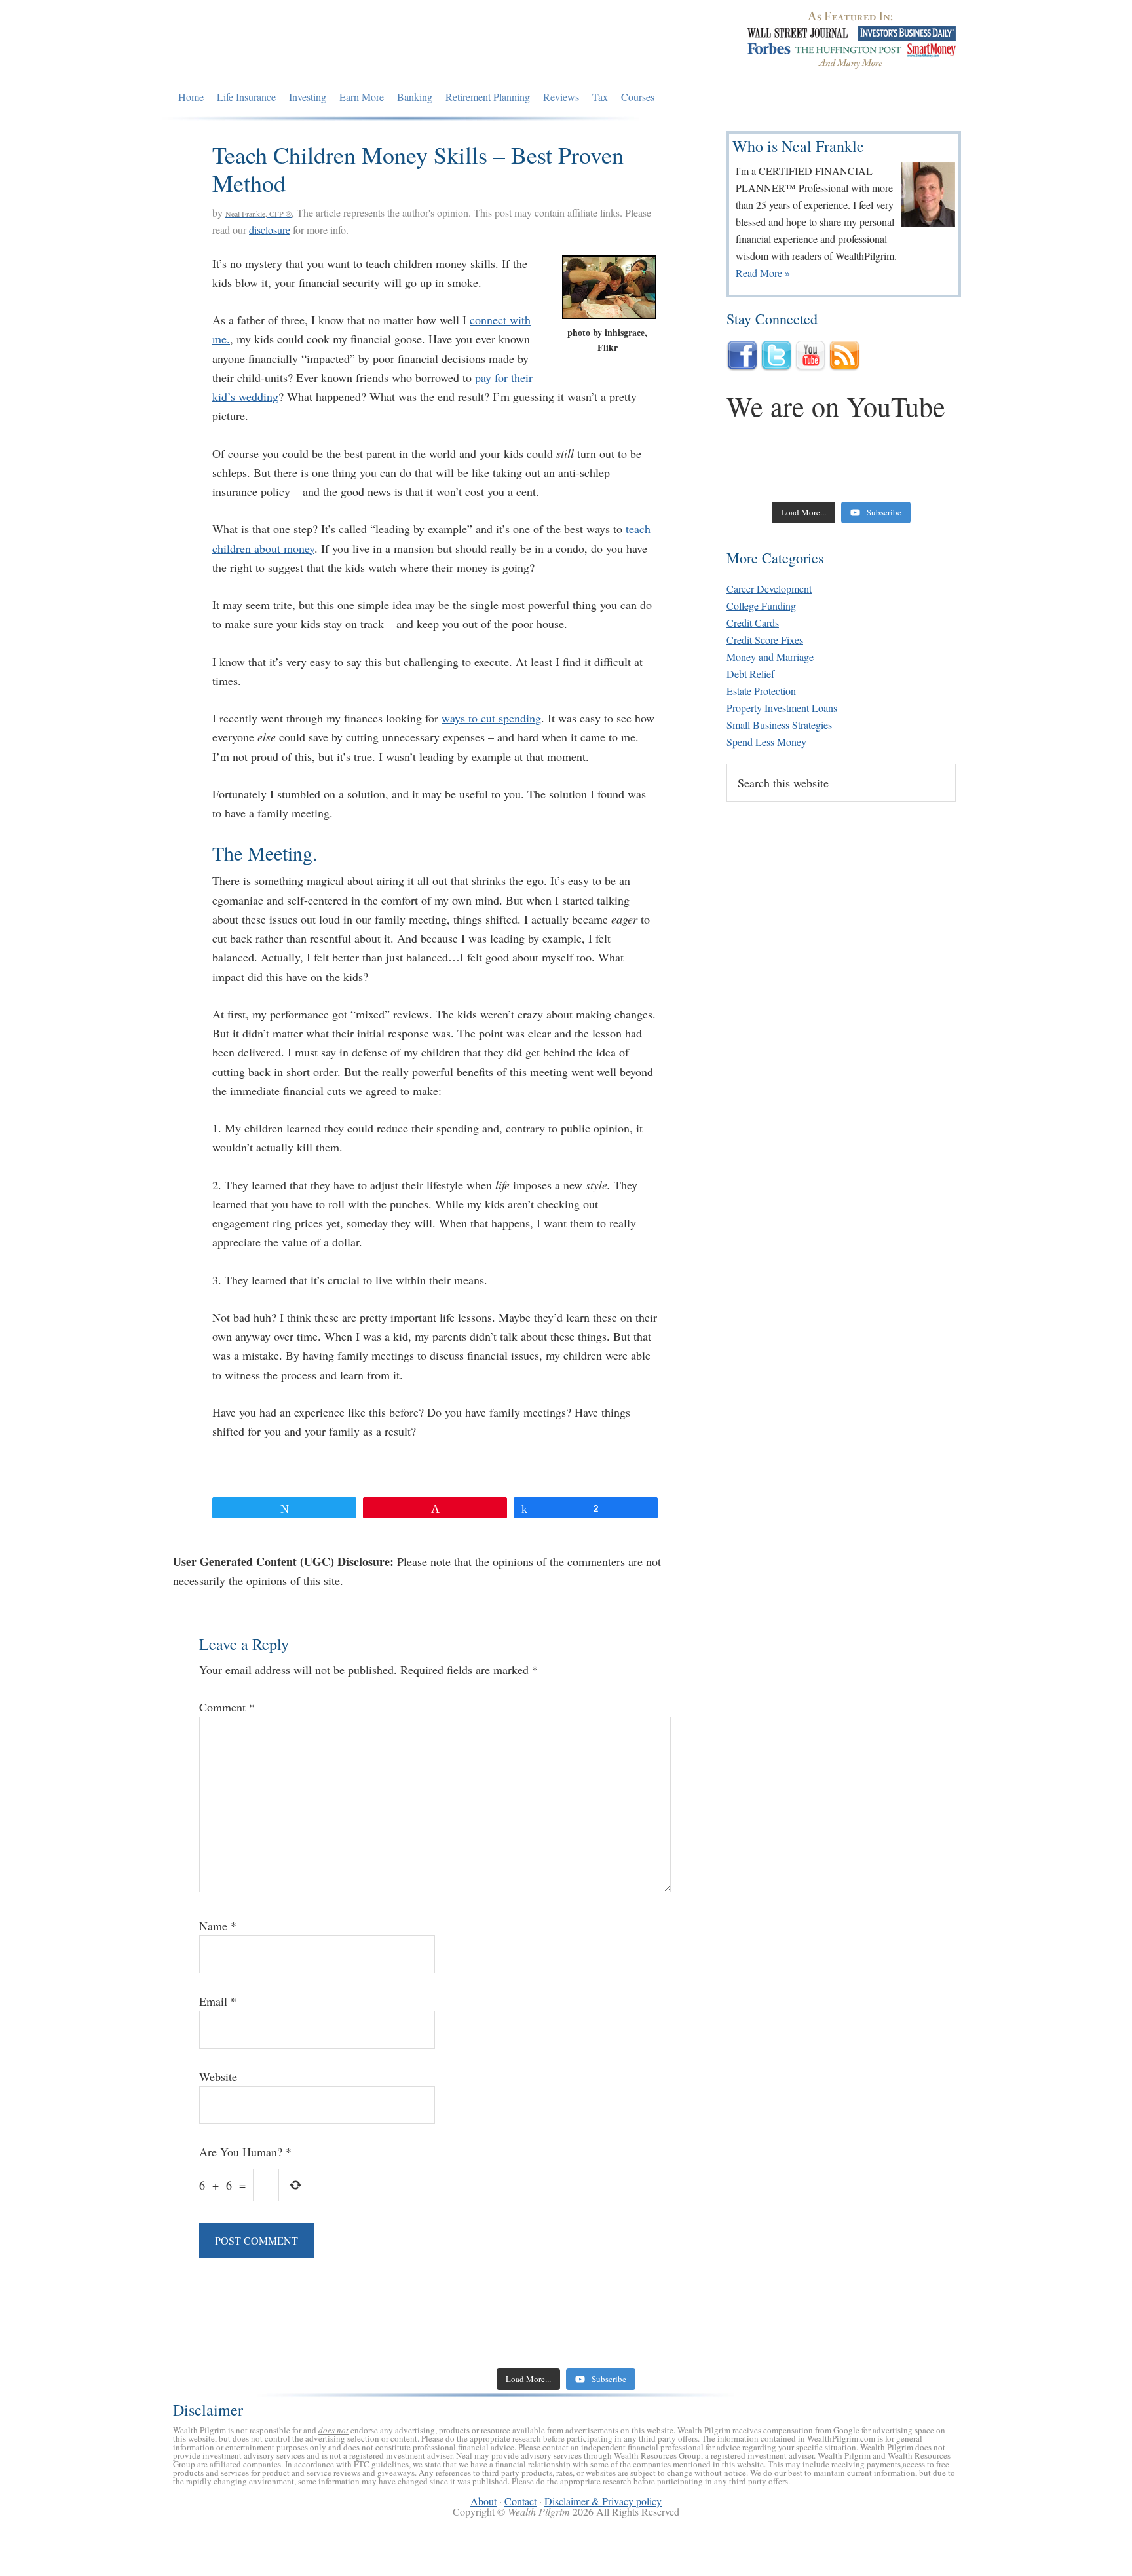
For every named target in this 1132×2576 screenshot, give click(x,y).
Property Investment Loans (782, 708)
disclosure (270, 230)
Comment (227, 1707)
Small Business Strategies (779, 725)
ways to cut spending (491, 718)
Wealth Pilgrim (293, 43)
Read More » (763, 273)
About (483, 2501)
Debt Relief (750, 674)
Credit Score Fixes (765, 640)
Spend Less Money (766, 742)
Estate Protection (761, 691)
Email (218, 2001)
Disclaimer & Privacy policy (603, 2501)
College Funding (761, 606)
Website (218, 2076)
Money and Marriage (770, 657)
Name (218, 1926)
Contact (520, 2501)
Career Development (769, 588)
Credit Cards (753, 623)
